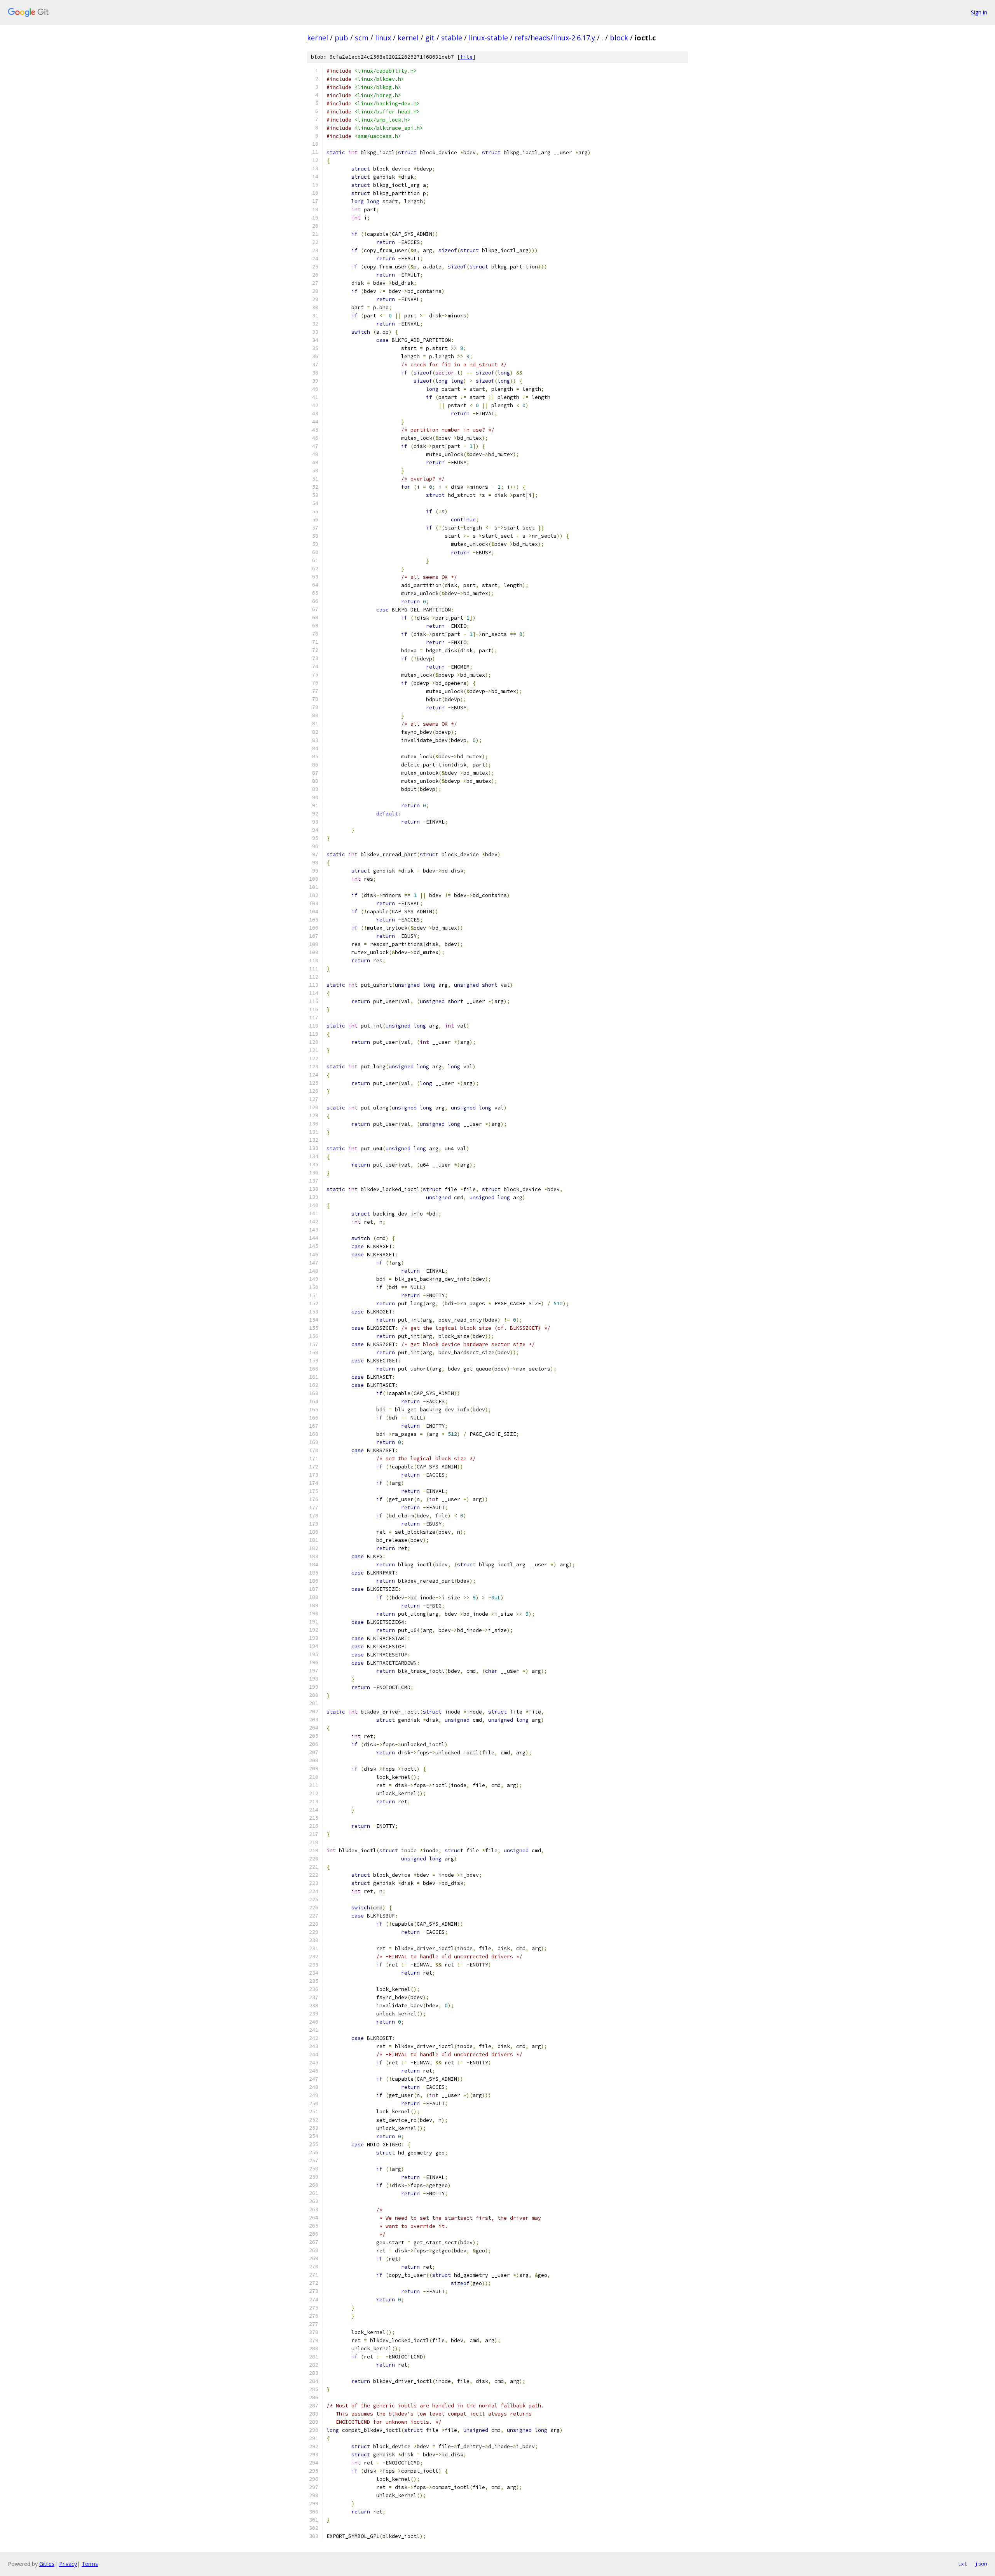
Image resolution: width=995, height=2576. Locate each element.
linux (383, 38)
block (619, 38)
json (981, 2564)
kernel (318, 38)
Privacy (68, 2564)
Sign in (979, 12)
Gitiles (47, 2564)
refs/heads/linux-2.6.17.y (555, 38)
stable (452, 38)
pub (341, 38)
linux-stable (488, 38)
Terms (90, 2564)
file (466, 57)
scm (362, 38)
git (430, 38)
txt (962, 2564)
